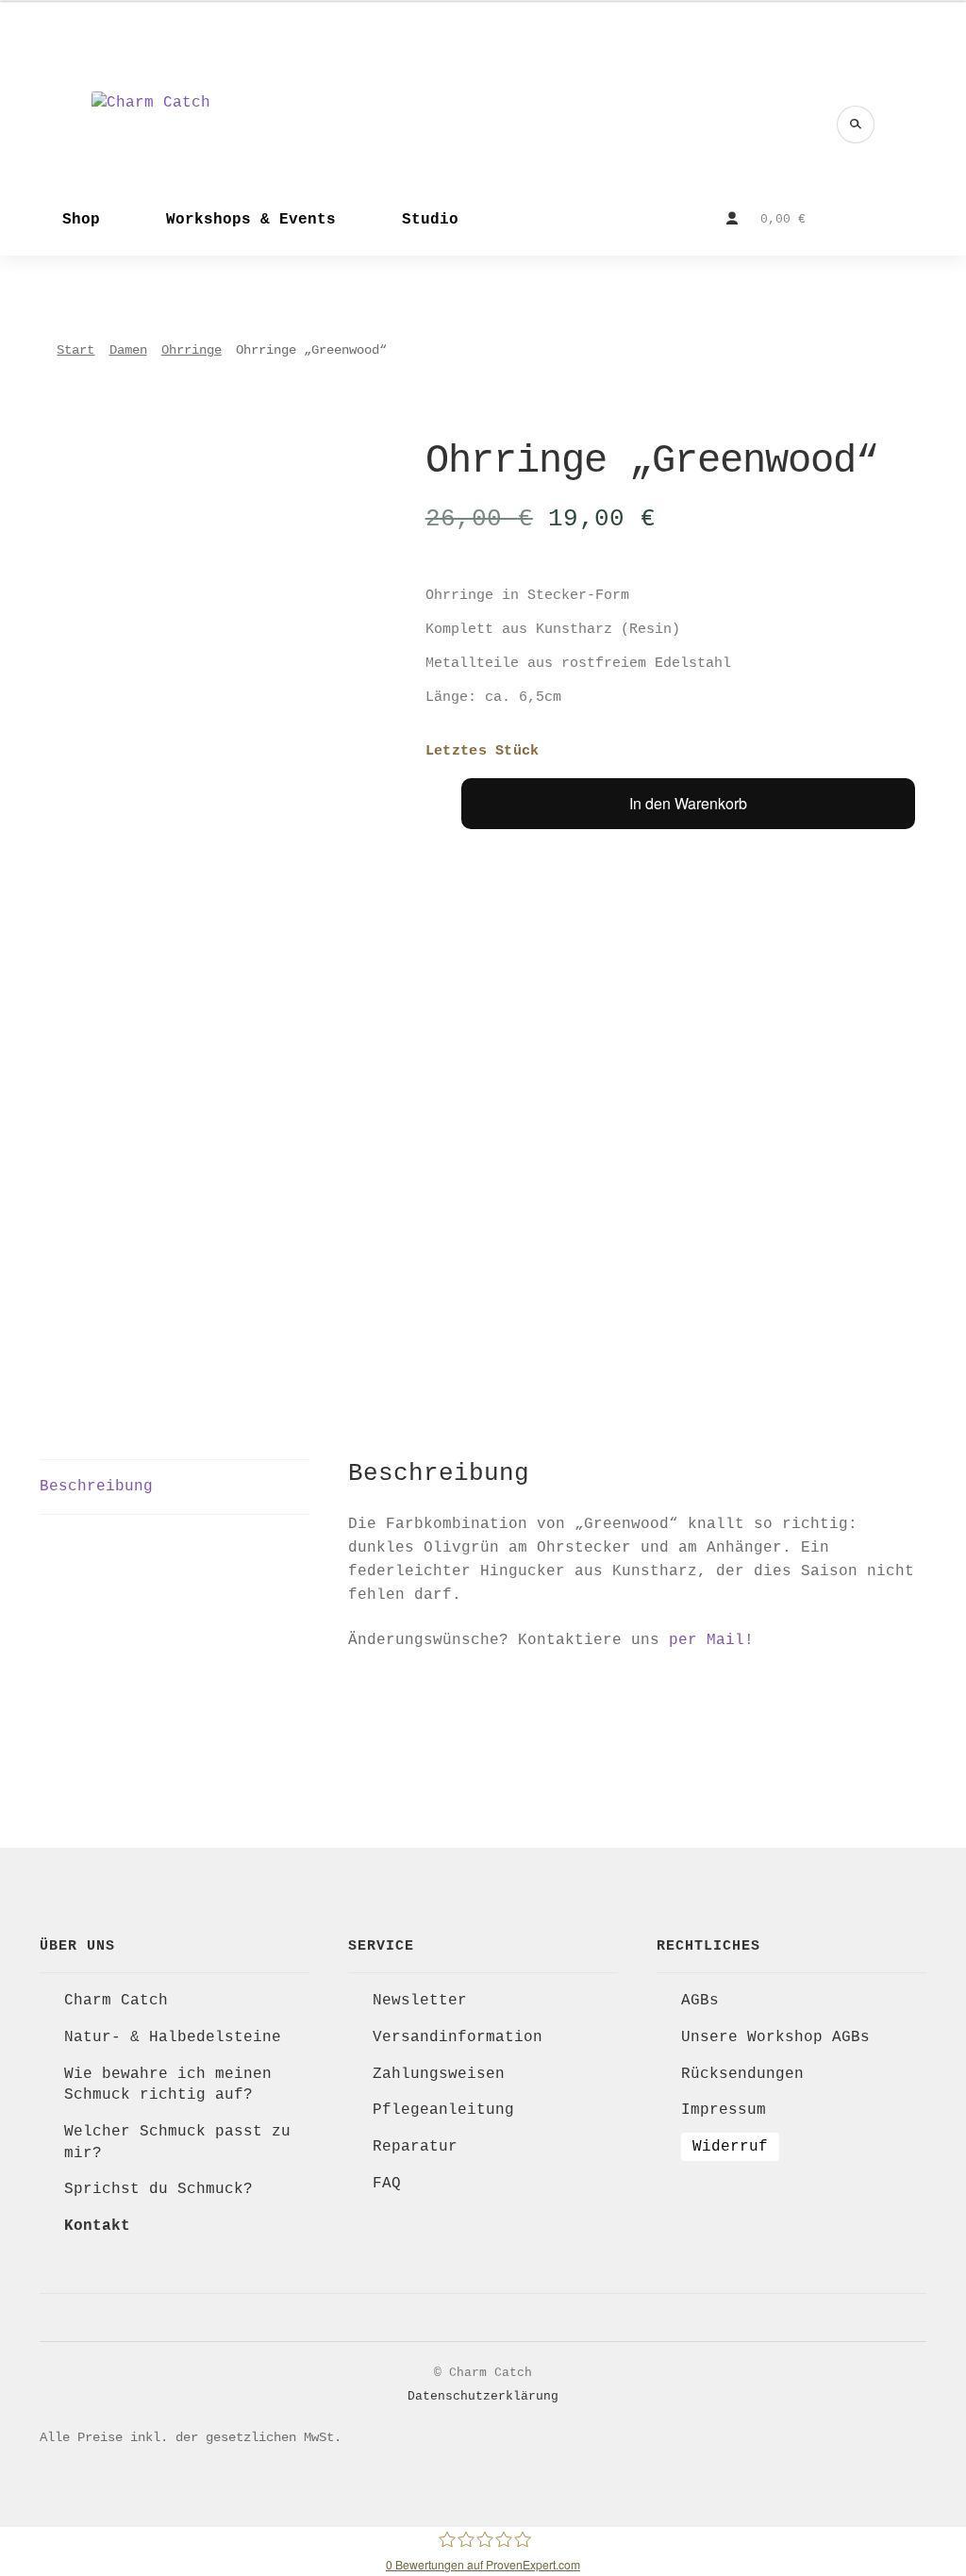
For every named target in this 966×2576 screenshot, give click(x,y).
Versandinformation (458, 2037)
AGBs (700, 2001)
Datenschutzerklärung (483, 2396)
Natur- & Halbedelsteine (173, 2037)
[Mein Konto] (732, 219)
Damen (128, 350)
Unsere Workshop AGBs (775, 2037)
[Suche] (856, 125)
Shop (81, 220)
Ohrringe (192, 350)
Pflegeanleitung (443, 2110)
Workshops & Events (251, 220)
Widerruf (730, 2147)
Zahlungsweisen (439, 2074)
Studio (430, 220)
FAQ (387, 2184)
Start (75, 350)
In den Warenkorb (688, 803)
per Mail (707, 1640)
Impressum (724, 2110)
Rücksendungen (742, 2074)
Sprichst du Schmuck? (158, 2189)
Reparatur (415, 2147)
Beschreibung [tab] (96, 1487)
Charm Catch (116, 2001)
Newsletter (420, 2001)
